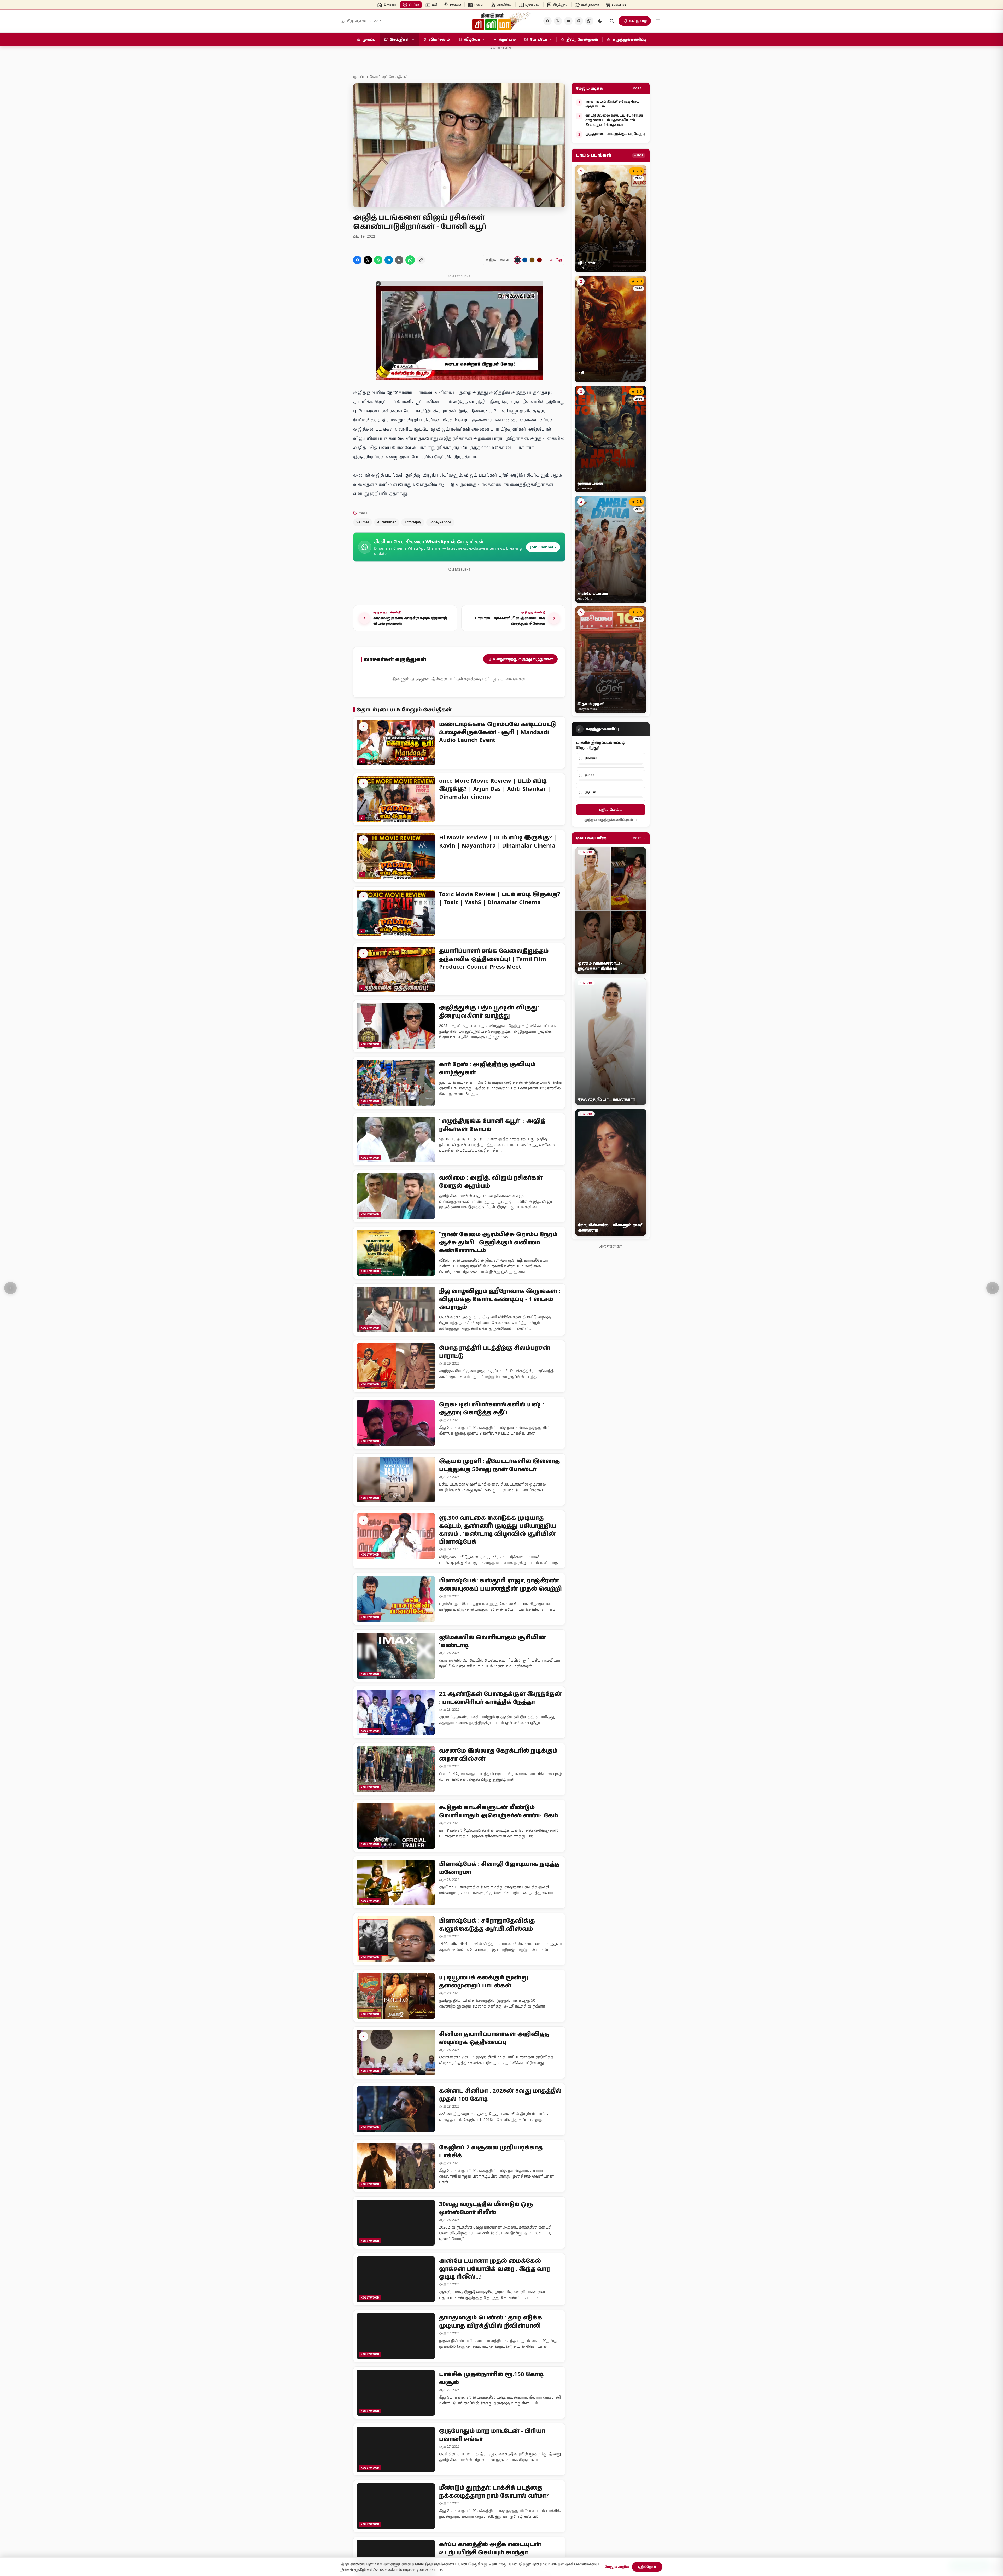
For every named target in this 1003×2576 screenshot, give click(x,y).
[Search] (612, 21)
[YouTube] (568, 21)
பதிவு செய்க (611, 810)
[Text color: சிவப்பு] (539, 260)
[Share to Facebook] (357, 260)
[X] (558, 21)
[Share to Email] (399, 260)
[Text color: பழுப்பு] (532, 260)
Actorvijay (413, 522)
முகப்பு (359, 76)
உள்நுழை (638, 21)
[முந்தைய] (10, 1288)
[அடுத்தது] (993, 1288)
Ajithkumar (387, 522)
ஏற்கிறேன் (647, 2567)
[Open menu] (658, 21)
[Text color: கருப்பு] (517, 260)
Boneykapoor (440, 522)
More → (639, 88)
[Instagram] (579, 21)
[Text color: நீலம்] (525, 260)
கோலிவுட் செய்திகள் (389, 76)
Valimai (363, 522)
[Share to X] (368, 260)
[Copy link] (421, 260)
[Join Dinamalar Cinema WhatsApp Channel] (589, 21)
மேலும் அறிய (617, 2567)
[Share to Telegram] (389, 260)
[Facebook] (547, 21)
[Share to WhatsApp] (378, 260)
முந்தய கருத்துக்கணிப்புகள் (609, 820)
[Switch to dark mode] (600, 21)
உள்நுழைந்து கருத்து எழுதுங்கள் (523, 659)
